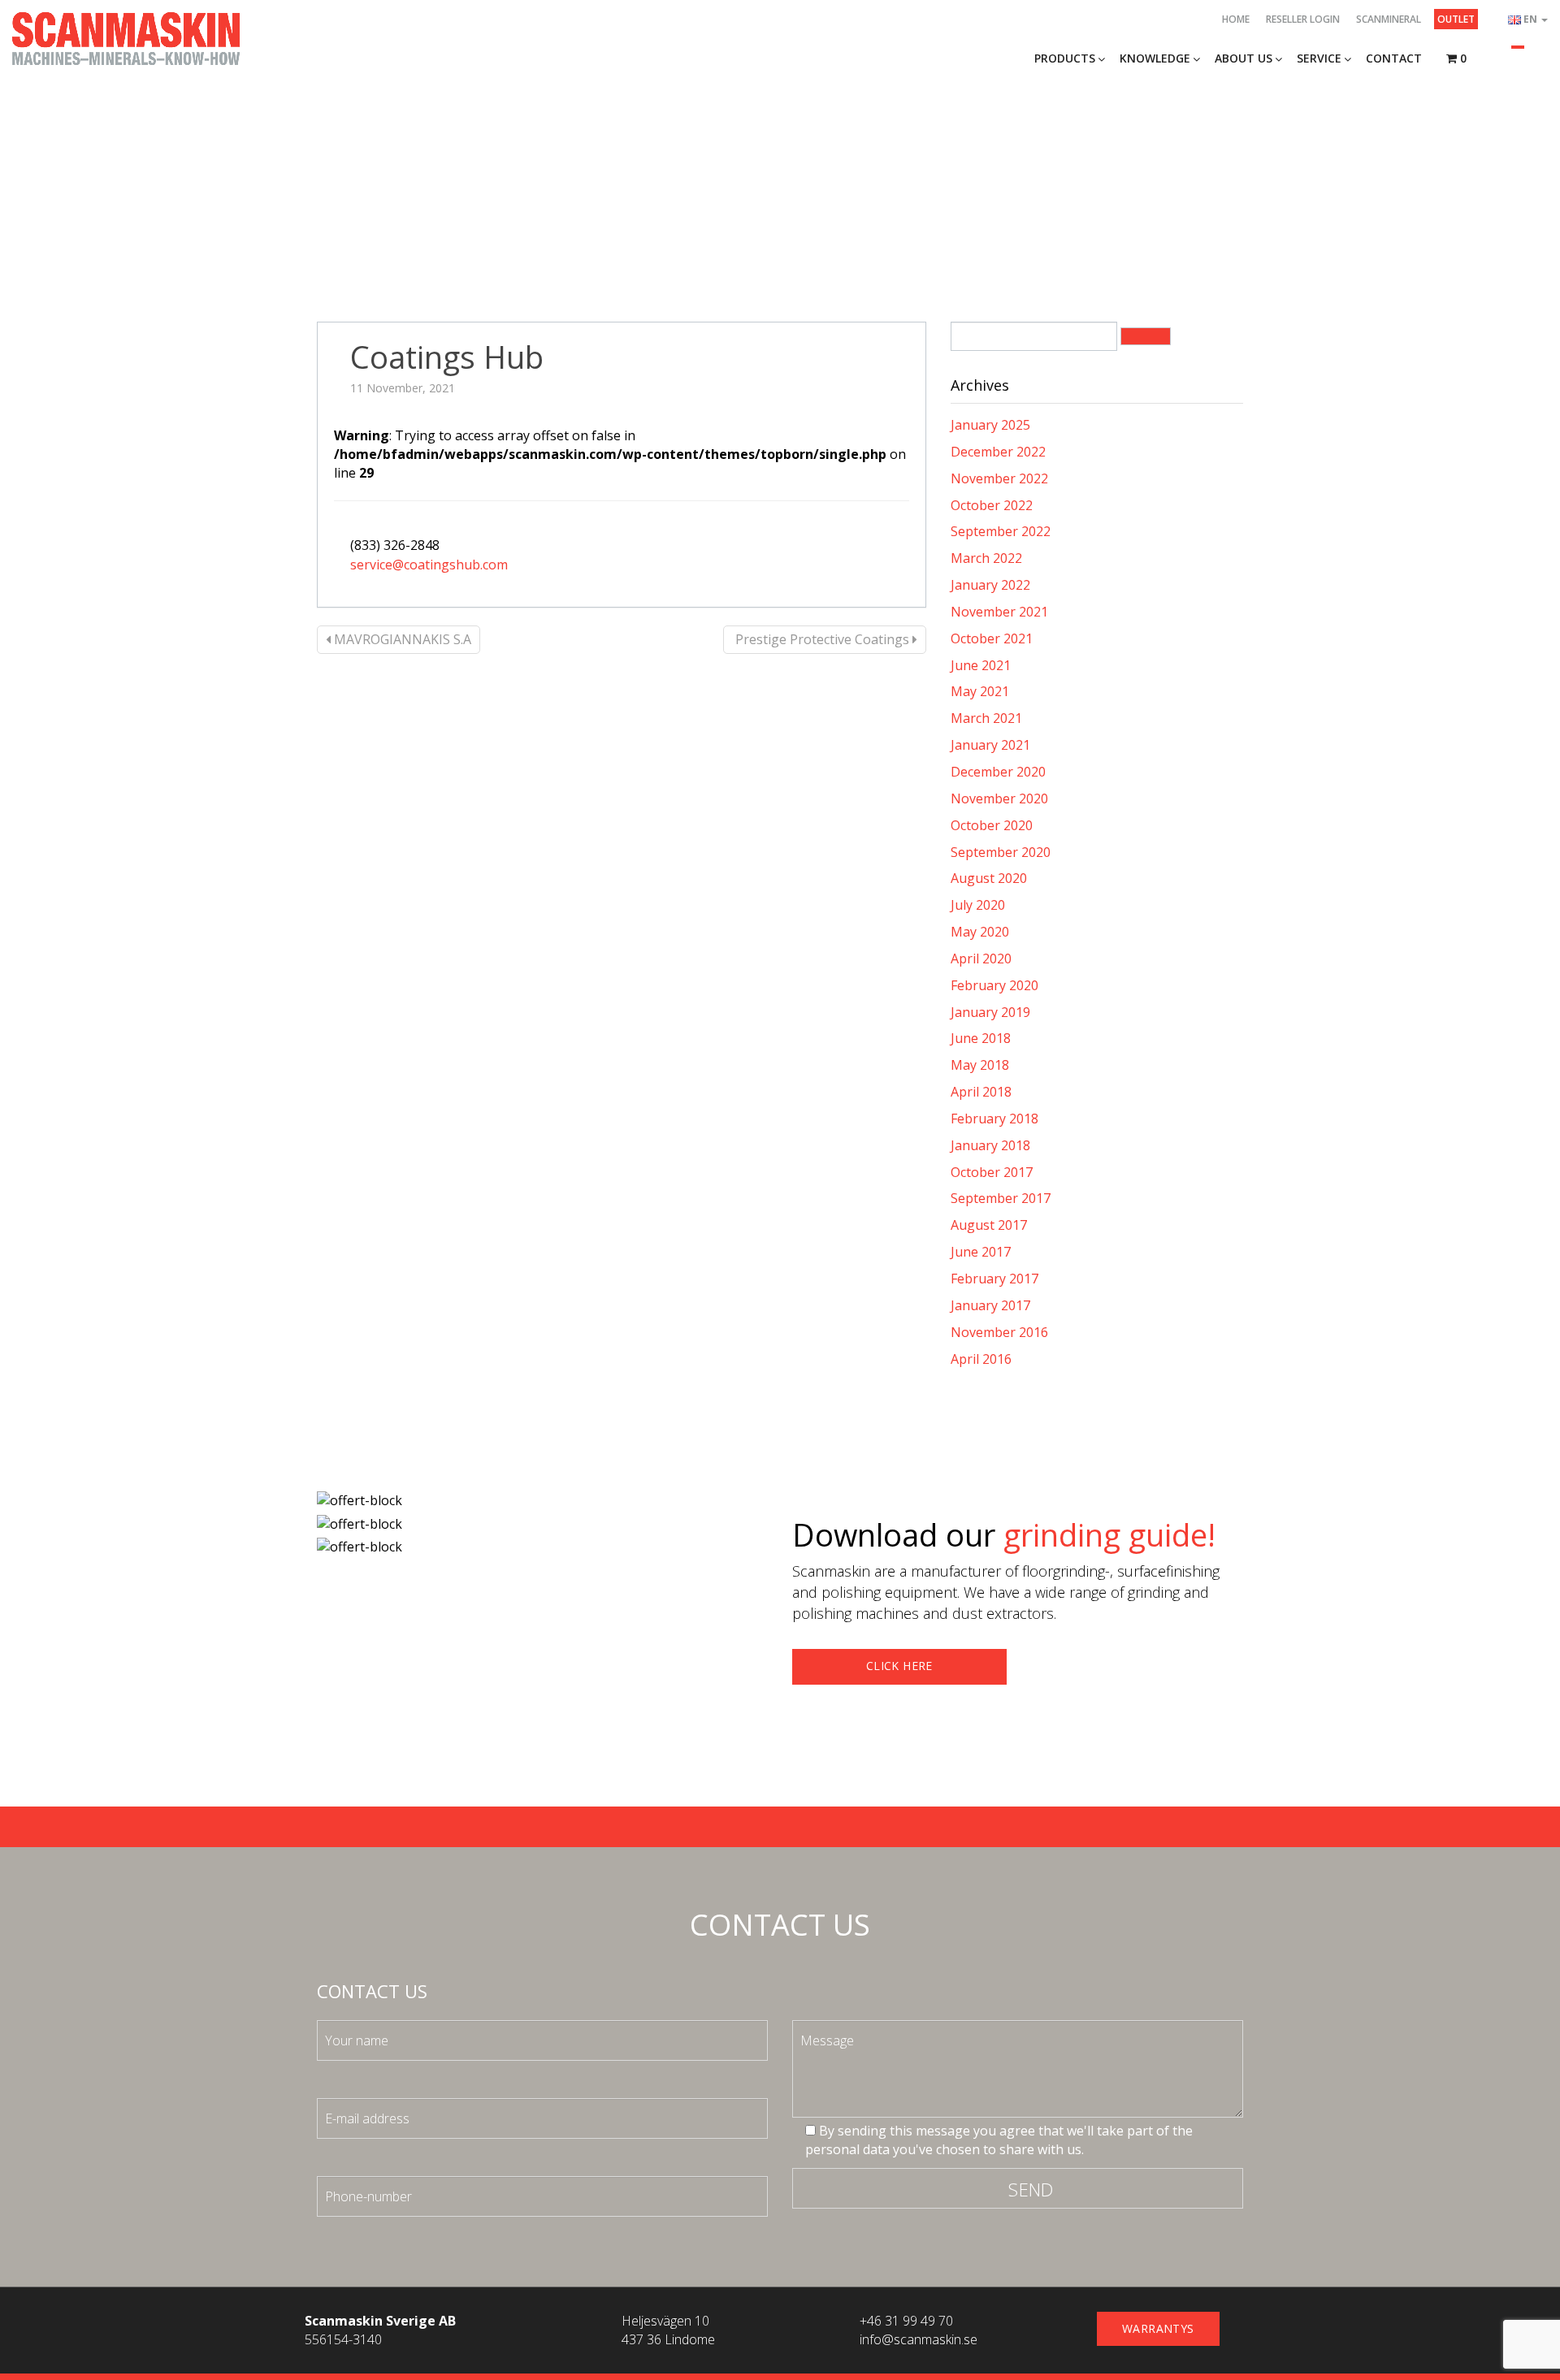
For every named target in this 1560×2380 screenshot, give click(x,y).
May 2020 (980, 932)
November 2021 (999, 612)
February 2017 (994, 1279)
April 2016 (981, 1359)
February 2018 (994, 1119)
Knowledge (1155, 58)
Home (1236, 19)
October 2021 (992, 638)
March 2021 (986, 718)
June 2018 (981, 1038)
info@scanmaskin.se (919, 2339)
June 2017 (981, 1252)
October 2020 (992, 825)
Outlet (1456, 19)
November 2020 (999, 798)
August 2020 (989, 878)
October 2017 (992, 1172)
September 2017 (1001, 1198)
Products (1065, 58)
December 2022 (998, 452)
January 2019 (990, 1012)
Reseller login (1303, 19)
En (1532, 19)
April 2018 (981, 1092)
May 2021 (980, 691)
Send (1031, 2189)
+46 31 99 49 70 (906, 2321)
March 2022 (986, 558)
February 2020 (994, 985)
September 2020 (1001, 852)
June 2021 (981, 665)
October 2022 (992, 505)
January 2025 (990, 425)
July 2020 (978, 905)
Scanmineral (1389, 19)
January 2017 (990, 1305)
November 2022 (999, 478)
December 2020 (998, 772)
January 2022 (990, 585)
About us (1244, 58)
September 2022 (1001, 531)
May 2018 (980, 1065)
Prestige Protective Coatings (822, 639)
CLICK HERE (899, 1666)
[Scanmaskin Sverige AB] (126, 37)
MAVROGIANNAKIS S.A (401, 639)
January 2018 (990, 1145)
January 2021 (990, 745)
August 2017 (989, 1225)
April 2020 (981, 958)
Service (1319, 58)
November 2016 (999, 1332)
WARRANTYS (1158, 2328)
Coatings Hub (447, 357)
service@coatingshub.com (429, 565)
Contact (1394, 58)
